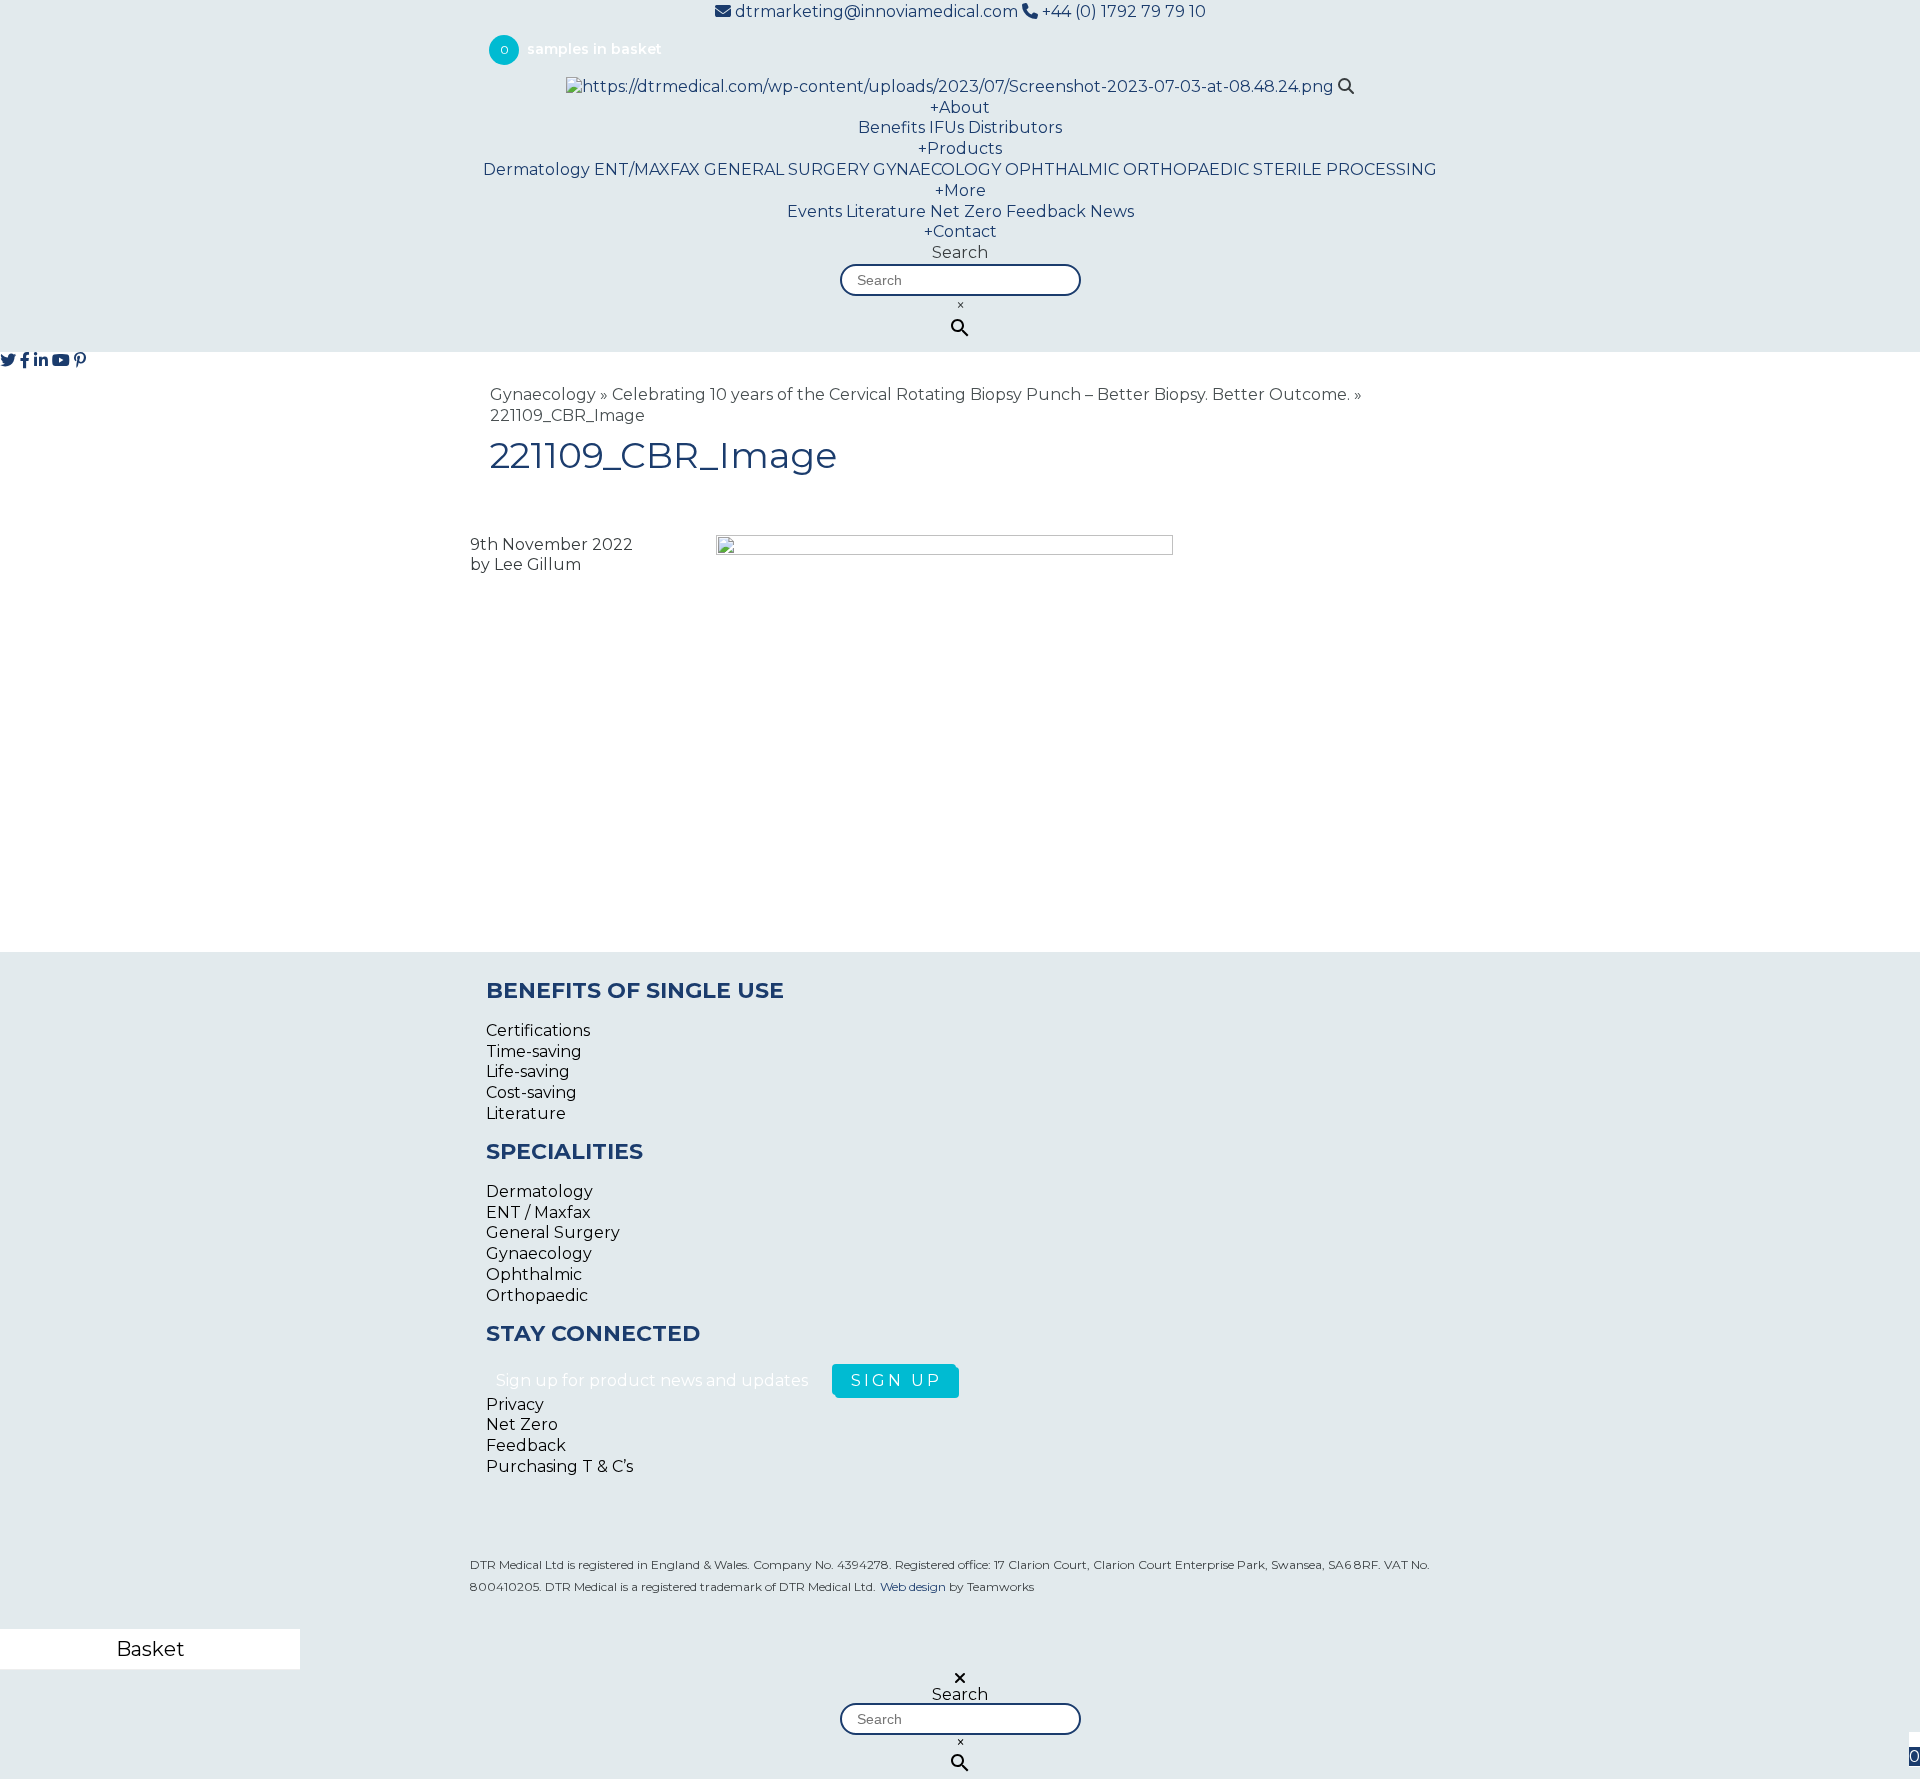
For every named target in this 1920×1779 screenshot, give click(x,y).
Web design (913, 1586)
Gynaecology (543, 394)
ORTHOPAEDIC (1186, 169)
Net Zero (966, 211)
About (960, 107)
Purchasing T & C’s (559, 1466)
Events (814, 211)
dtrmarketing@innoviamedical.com (876, 11)
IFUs (946, 127)
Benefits (891, 127)
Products (960, 148)
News (1112, 211)
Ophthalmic (534, 1274)
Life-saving (528, 1071)
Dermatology (536, 169)
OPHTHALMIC (1062, 169)
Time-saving (534, 1051)
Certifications (538, 1030)
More (960, 190)
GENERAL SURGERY (786, 169)
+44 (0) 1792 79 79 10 (1122, 11)
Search (960, 252)
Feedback (1046, 211)
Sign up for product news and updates (654, 1380)
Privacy (515, 1404)
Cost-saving (531, 1092)
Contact (960, 231)
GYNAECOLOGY (937, 169)
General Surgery (553, 1232)
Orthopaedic (537, 1295)
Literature (886, 211)
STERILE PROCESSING (1345, 169)
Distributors (1015, 127)
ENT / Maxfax (538, 1212)
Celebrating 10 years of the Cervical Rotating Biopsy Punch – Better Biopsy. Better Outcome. (981, 394)
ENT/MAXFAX (647, 169)
